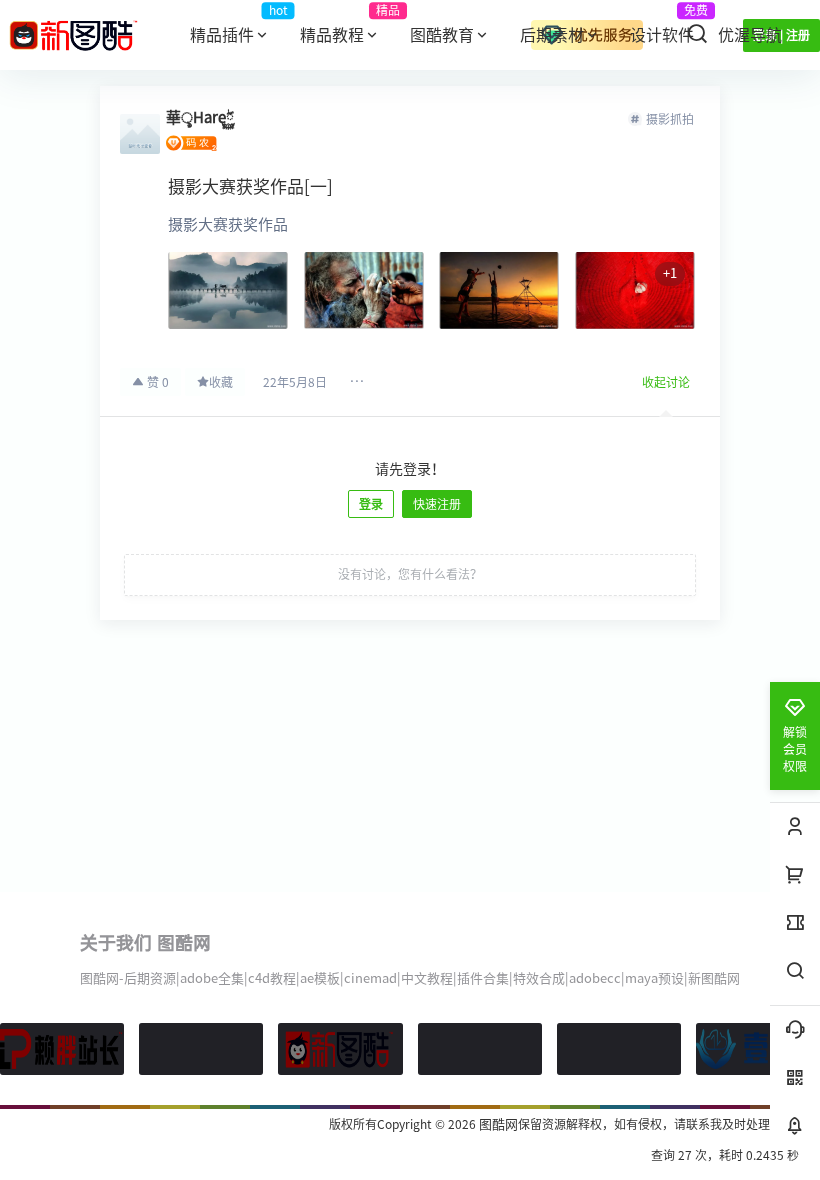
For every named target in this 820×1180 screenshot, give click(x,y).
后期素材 (552, 35)
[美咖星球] (619, 1049)
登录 (371, 504)
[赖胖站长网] (62, 1049)
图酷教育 (442, 35)
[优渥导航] (201, 1049)
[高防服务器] (758, 1049)
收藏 (221, 382)
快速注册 (437, 504)
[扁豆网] (480, 1049)
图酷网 (497, 1124)
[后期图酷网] (340, 1049)
